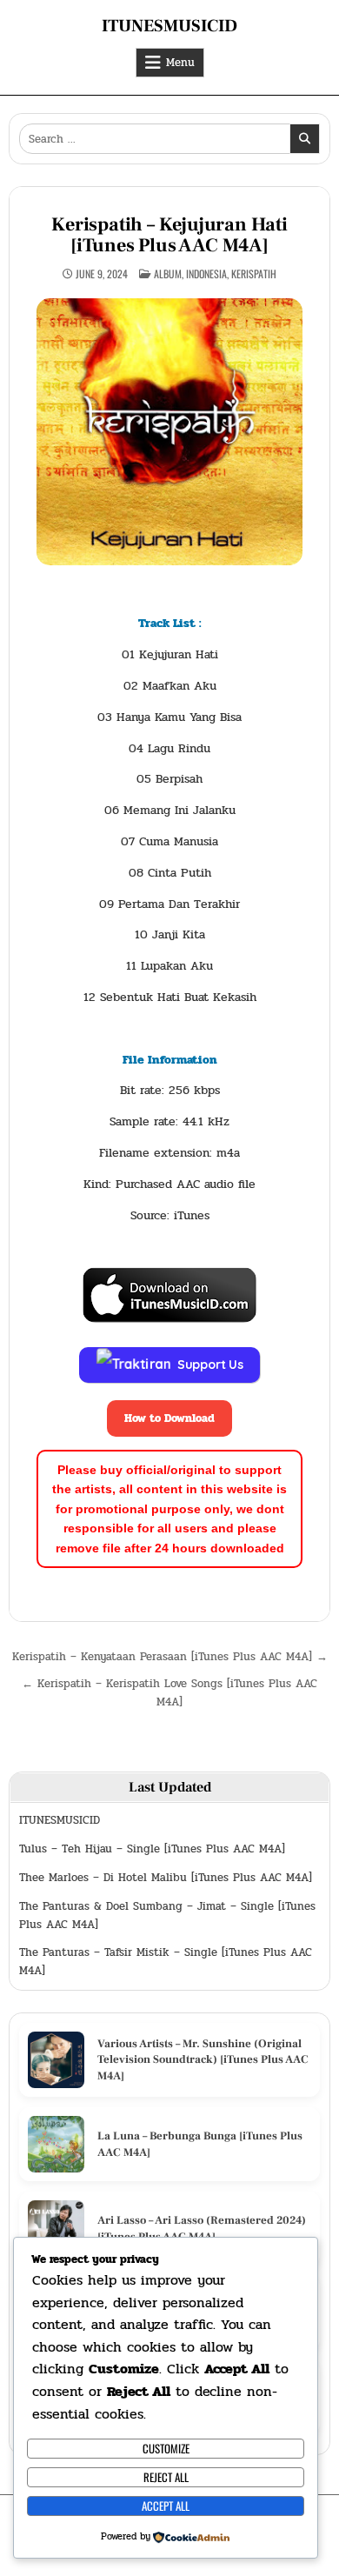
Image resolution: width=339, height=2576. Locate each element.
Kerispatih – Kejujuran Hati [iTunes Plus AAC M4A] (169, 235)
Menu (180, 63)
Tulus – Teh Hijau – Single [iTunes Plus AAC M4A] (152, 1849)
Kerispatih (254, 274)
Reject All (166, 2477)
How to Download (169, 1418)
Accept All (166, 2506)
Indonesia (206, 274)
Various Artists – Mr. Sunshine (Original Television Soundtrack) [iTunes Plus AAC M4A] (203, 2059)
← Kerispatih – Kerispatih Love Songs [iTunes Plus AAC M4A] (169, 1693)
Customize (166, 2448)
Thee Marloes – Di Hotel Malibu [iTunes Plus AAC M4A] (166, 1878)
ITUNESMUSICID (169, 26)
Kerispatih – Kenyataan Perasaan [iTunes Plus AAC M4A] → (170, 1657)
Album (168, 274)
